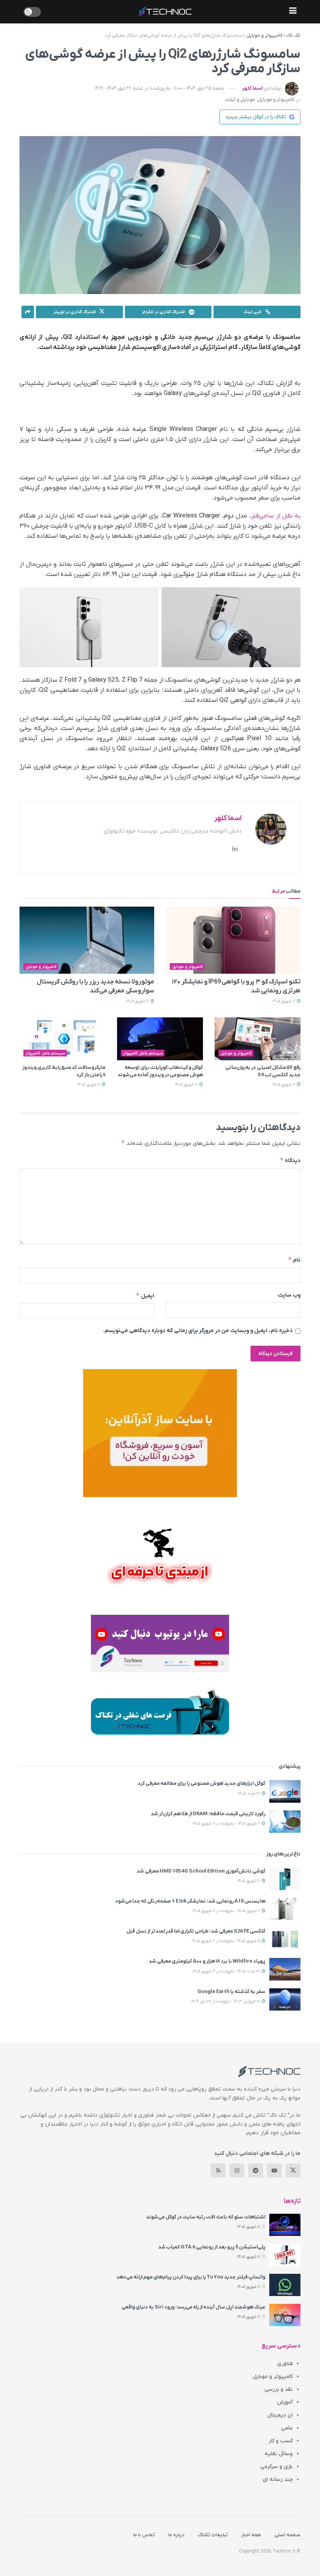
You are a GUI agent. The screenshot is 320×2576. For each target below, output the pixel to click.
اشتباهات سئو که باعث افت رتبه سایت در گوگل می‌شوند (206, 2217)
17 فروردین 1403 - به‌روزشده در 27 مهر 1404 (226, 2001)
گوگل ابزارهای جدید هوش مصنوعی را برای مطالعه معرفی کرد (202, 1783)
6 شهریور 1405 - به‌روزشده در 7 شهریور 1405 (227, 1824)
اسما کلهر (252, 88)
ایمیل (145, 1296)
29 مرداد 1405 (250, 1794)
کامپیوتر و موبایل (264, 35)
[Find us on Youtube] (274, 2170)
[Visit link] (160, 1433)
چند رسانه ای (278, 2479)
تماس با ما (144, 2535)
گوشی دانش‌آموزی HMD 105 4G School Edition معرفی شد (201, 1871)
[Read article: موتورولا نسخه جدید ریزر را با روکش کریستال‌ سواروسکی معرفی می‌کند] (87, 940)
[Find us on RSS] (218, 2170)
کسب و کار (281, 2441)
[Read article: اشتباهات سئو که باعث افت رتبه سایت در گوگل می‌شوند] (285, 2225)
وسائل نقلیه (279, 2454)
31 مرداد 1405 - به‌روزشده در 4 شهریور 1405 (227, 1971)
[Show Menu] (293, 12)
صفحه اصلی (287, 2535)
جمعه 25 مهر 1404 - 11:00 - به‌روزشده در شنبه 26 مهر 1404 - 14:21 (160, 88)
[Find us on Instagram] (237, 2170)
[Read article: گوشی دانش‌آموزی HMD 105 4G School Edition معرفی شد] (285, 1879)
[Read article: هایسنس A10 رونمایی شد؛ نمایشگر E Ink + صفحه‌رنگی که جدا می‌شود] (285, 1909)
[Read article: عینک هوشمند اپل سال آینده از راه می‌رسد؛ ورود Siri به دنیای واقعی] (285, 2315)
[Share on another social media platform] (28, 312)
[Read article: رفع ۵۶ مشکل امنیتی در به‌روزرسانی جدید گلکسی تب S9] (258, 1039)
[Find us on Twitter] (293, 2170)
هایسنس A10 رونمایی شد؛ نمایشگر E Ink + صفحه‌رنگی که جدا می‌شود (190, 1901)
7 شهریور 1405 (284, 1001)
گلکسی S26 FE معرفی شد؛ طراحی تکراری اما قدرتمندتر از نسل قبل (196, 1931)
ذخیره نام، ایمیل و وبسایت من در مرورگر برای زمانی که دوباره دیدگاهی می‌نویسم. (198, 1331)
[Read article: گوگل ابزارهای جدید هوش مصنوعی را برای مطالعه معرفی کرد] (285, 1791)
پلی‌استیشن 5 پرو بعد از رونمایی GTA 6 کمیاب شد (212, 2247)
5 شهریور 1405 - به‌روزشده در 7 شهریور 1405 (227, 1941)
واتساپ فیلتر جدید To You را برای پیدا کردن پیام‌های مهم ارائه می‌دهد (191, 2277)
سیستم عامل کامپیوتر (143, 1053)
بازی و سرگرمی (276, 2467)
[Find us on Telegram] (256, 2170)
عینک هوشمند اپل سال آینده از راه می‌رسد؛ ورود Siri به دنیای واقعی (193, 2307)
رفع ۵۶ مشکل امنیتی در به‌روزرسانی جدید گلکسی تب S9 (263, 1071)
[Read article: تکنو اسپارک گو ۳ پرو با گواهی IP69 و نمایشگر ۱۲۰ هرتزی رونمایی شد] (233, 940)
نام (294, 1260)
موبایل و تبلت (240, 100)
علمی (287, 2428)
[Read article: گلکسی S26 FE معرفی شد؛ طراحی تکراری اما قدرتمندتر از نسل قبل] (285, 1939)
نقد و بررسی (279, 2389)
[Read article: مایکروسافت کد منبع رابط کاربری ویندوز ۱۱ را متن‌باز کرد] (62, 1039)
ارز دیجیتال (280, 2415)
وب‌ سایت (289, 1295)
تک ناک (293, 35)
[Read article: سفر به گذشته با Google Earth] (285, 1999)
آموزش (285, 2402)
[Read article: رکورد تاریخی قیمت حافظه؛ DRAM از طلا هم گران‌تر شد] (285, 1822)
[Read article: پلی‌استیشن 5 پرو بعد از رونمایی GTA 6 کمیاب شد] (285, 2255)
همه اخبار (251, 2535)
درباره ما (176, 2535)
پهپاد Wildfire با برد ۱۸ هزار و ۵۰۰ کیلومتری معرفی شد (207, 1961)
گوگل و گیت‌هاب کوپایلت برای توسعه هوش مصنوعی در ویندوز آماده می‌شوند (160, 1071)
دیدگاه (290, 1160)
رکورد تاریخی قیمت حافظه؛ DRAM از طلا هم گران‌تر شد (208, 1814)
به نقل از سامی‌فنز (276, 516)
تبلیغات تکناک (213, 2535)
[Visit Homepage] (165, 12)
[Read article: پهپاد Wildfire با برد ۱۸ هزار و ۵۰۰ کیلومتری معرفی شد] (285, 1969)
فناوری (285, 2364)
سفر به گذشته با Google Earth (231, 1992)
